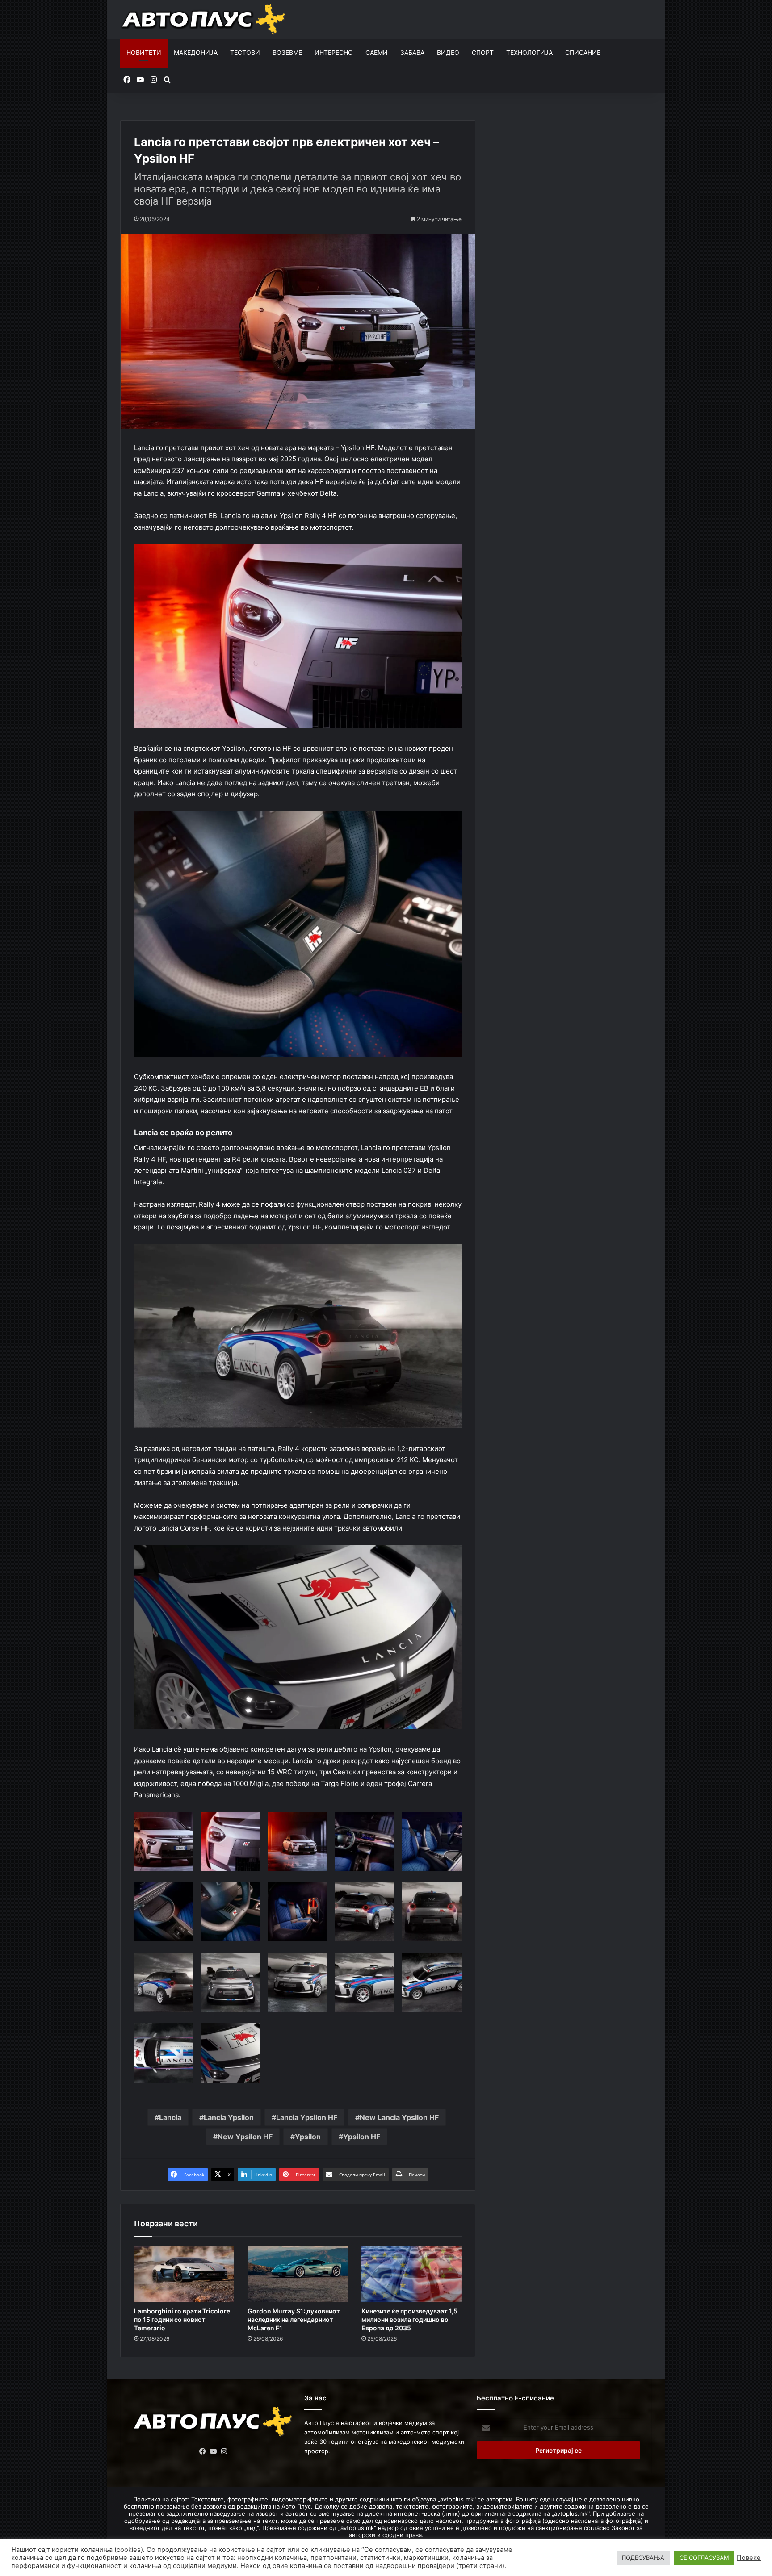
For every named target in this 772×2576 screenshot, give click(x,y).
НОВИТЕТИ (144, 52)
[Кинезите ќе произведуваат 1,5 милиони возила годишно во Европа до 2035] (411, 2274)
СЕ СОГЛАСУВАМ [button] (704, 2558)
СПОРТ (483, 52)
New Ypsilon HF (245, 2137)
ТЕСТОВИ (245, 52)
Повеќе (749, 2558)
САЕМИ (377, 52)
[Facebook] (203, 2451)
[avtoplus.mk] (204, 20)
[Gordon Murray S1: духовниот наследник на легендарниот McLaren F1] (298, 2274)
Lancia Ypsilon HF (307, 2117)
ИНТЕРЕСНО (334, 52)
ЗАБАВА (412, 52)
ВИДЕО (448, 52)
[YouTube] (214, 2451)
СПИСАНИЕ (583, 52)
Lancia (170, 2117)
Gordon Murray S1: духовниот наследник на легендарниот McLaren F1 (294, 2319)
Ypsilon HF (362, 2137)
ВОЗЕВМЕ (287, 52)
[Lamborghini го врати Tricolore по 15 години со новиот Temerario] (184, 2274)
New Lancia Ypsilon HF (399, 2117)
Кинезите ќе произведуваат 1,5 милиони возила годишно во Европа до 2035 (409, 2319)
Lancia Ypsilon (229, 2117)
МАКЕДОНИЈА (196, 52)
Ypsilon (308, 2137)
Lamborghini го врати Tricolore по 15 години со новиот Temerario (182, 2319)
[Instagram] (224, 2451)
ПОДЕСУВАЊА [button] (643, 2558)
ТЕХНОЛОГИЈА (529, 52)
